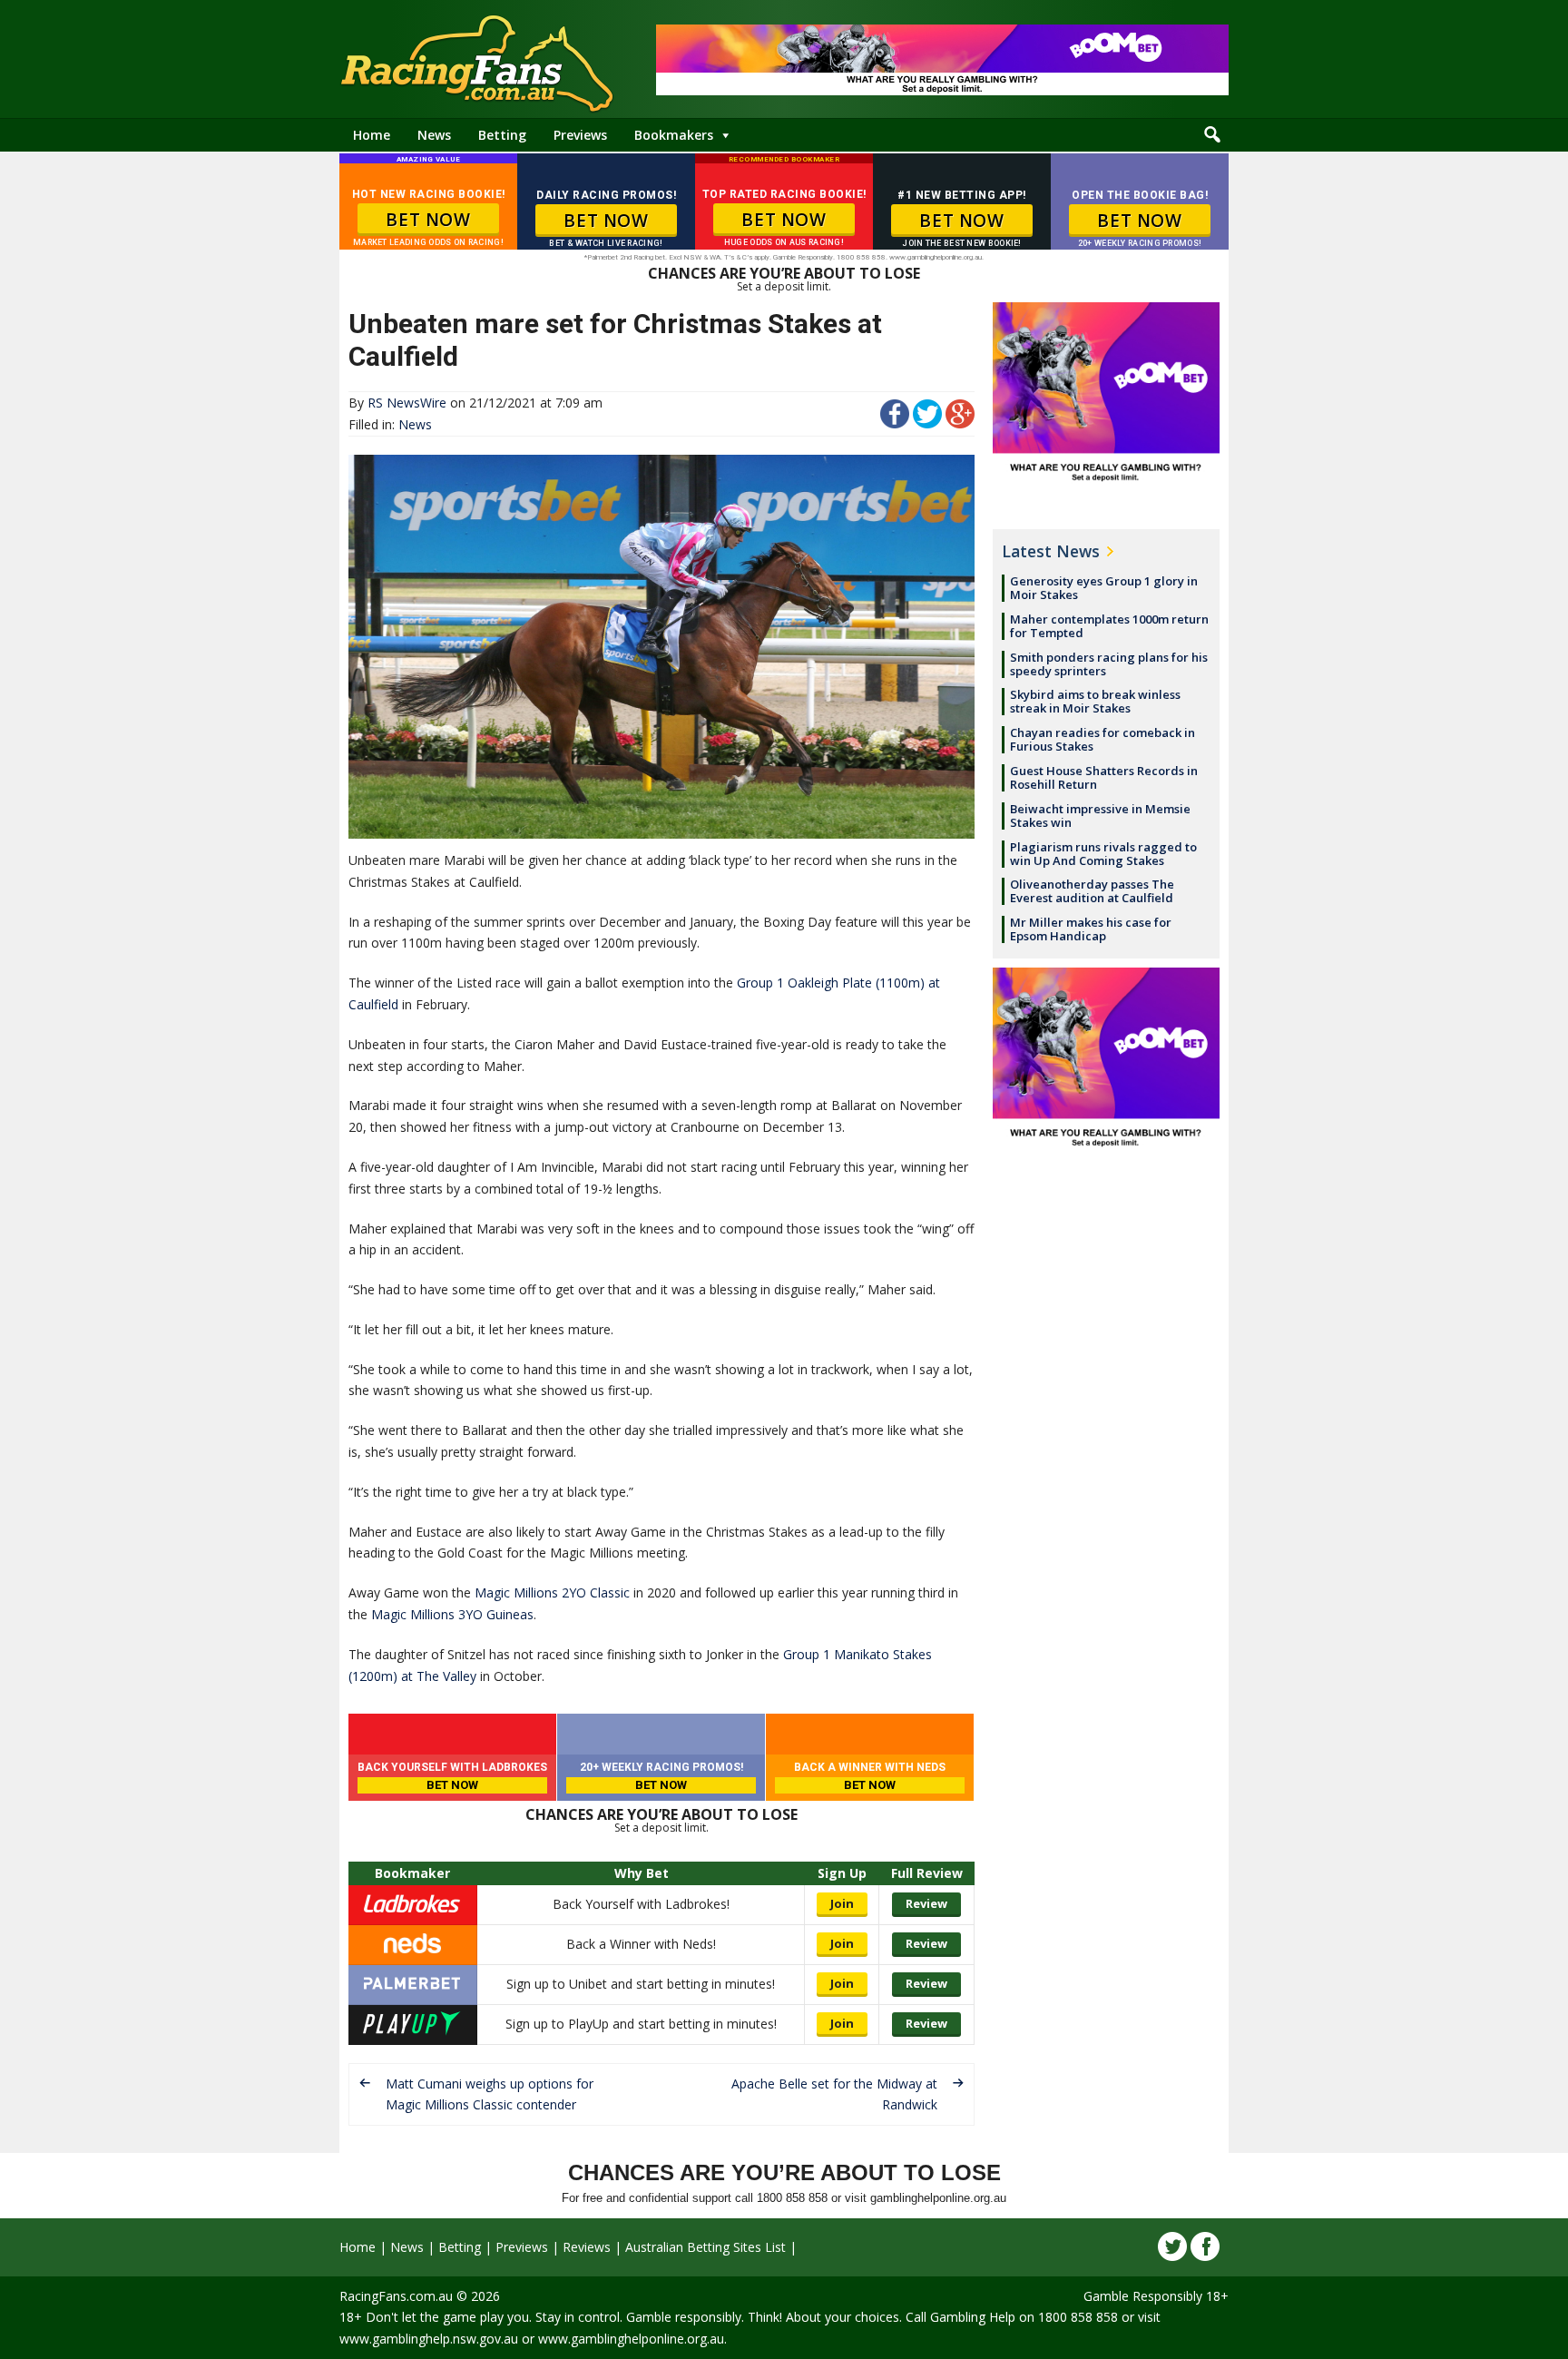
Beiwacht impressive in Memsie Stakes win (1100, 816)
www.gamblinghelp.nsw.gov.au (429, 2339)
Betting (502, 135)
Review (926, 1903)
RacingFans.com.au (396, 2296)
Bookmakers (674, 135)
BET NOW (428, 220)
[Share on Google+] (960, 423)
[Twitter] (1172, 2246)
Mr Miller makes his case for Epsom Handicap (1091, 929)
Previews (580, 135)
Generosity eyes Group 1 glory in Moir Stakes (1104, 588)
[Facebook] (1205, 2246)
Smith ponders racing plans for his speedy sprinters (1109, 664)
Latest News (1051, 551)
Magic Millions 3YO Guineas (452, 1614)
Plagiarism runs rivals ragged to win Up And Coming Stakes (1103, 854)
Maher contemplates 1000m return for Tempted (1109, 626)
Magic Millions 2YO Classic (552, 1592)
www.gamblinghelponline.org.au (631, 2339)
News (434, 135)
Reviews (587, 2247)
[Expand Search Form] (1212, 135)
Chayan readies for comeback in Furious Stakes (1102, 739)
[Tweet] (927, 423)
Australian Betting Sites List (706, 2247)
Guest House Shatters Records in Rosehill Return (1104, 777)
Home (372, 135)
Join (842, 1903)
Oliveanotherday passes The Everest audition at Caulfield (1092, 891)
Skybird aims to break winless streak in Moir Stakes (1095, 701)
